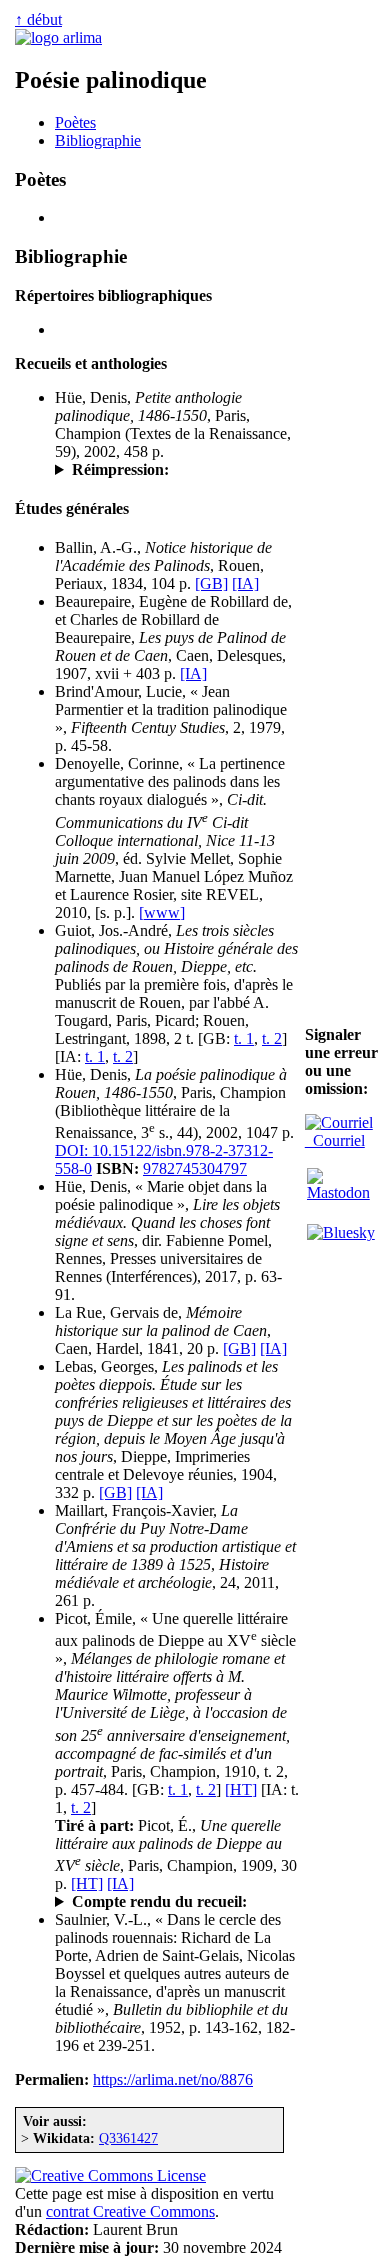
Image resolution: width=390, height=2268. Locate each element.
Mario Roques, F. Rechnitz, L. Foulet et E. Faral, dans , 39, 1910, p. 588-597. (173, 1902)
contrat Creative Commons (130, 2211)
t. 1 (244, 1038)
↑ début (38, 19)
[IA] (245, 583)
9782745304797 (195, 1168)
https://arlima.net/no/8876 (173, 2079)
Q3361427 (128, 2138)
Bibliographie (98, 140)
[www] (162, 912)
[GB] (211, 583)
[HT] (241, 1789)
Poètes (75, 122)
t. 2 (272, 1038)
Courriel (335, 1140)
